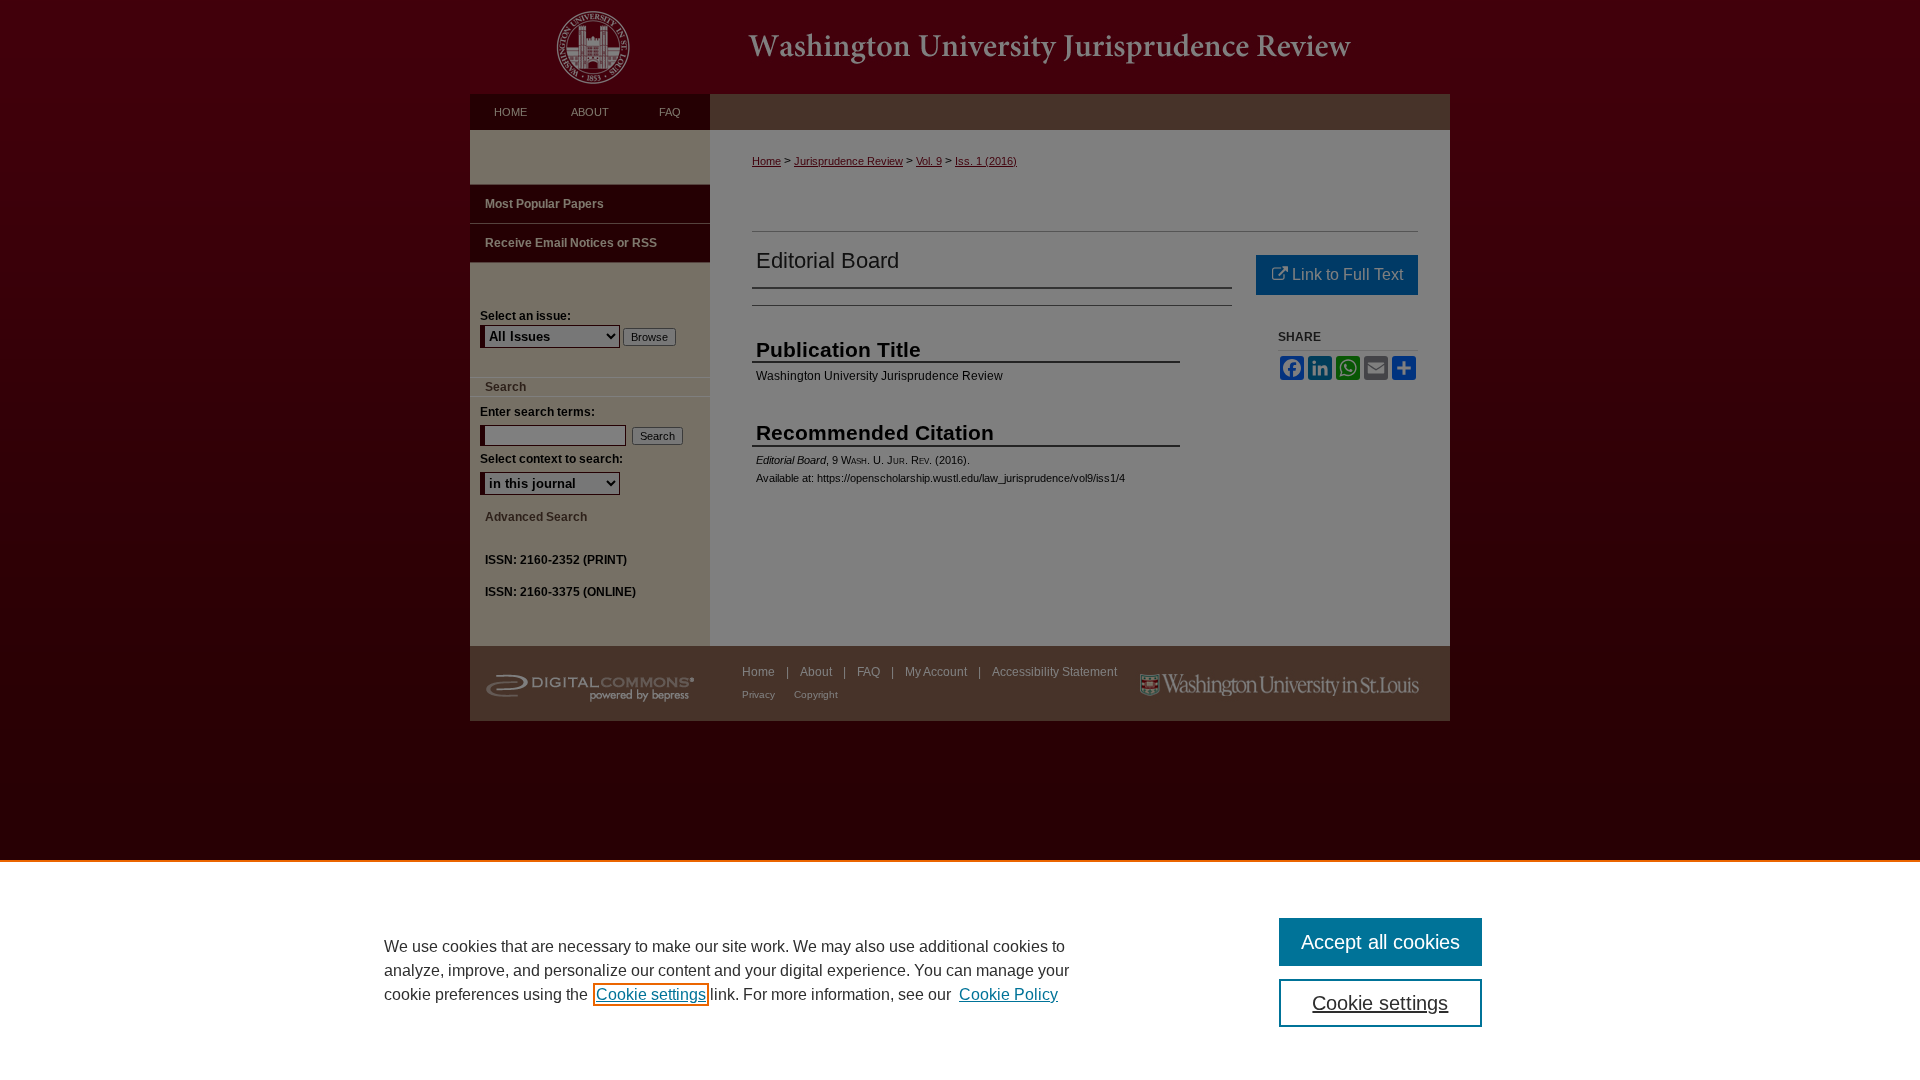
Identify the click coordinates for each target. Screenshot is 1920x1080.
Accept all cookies (1380, 942)
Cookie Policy (1008, 994)
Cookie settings (651, 994)
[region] (960, 970)
